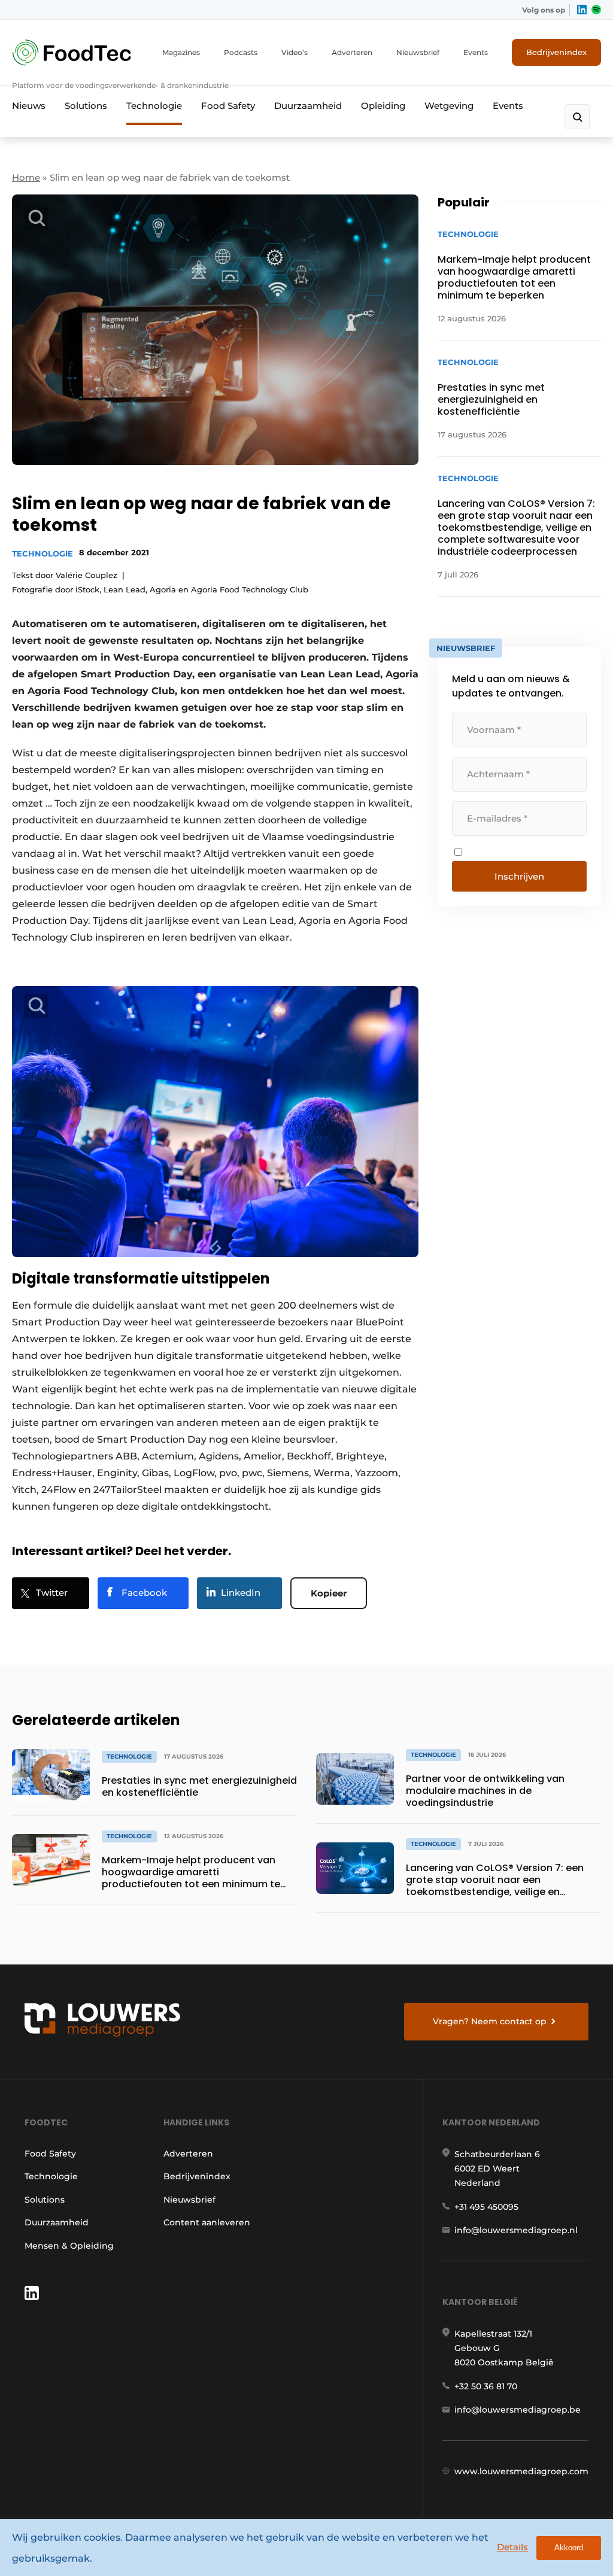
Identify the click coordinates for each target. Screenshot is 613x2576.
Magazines (181, 52)
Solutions (86, 106)
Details (512, 2547)
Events (476, 52)
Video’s (295, 52)
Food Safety (228, 106)
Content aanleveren (207, 2222)
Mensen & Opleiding (69, 2246)
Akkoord (569, 2548)
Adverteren (352, 52)
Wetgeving (449, 106)
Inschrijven (519, 876)
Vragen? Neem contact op (490, 2021)
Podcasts (241, 52)
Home (26, 177)
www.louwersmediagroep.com (521, 2471)
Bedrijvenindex (556, 52)
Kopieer (329, 1593)
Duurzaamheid (308, 106)
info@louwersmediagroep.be (518, 2410)
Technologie (154, 106)
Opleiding (383, 106)
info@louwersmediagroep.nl (516, 2230)
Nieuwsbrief (418, 52)
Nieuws (29, 106)
